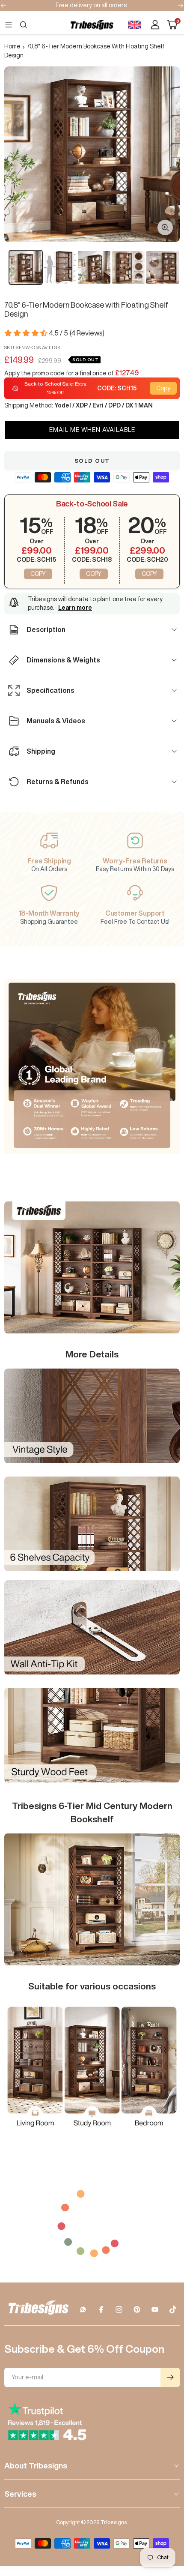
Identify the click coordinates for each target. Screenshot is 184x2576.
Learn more (75, 608)
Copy (163, 388)
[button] (92, 430)
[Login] (155, 25)
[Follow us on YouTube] (155, 2309)
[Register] (170, 2377)
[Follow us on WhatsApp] (83, 2309)
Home (12, 46)
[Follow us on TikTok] (173, 2309)
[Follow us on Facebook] (101, 2309)
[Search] (24, 25)
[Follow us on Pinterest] (137, 2309)
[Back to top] (167, 2519)
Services (20, 2494)
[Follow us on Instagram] (119, 2309)
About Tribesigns (36, 2465)
